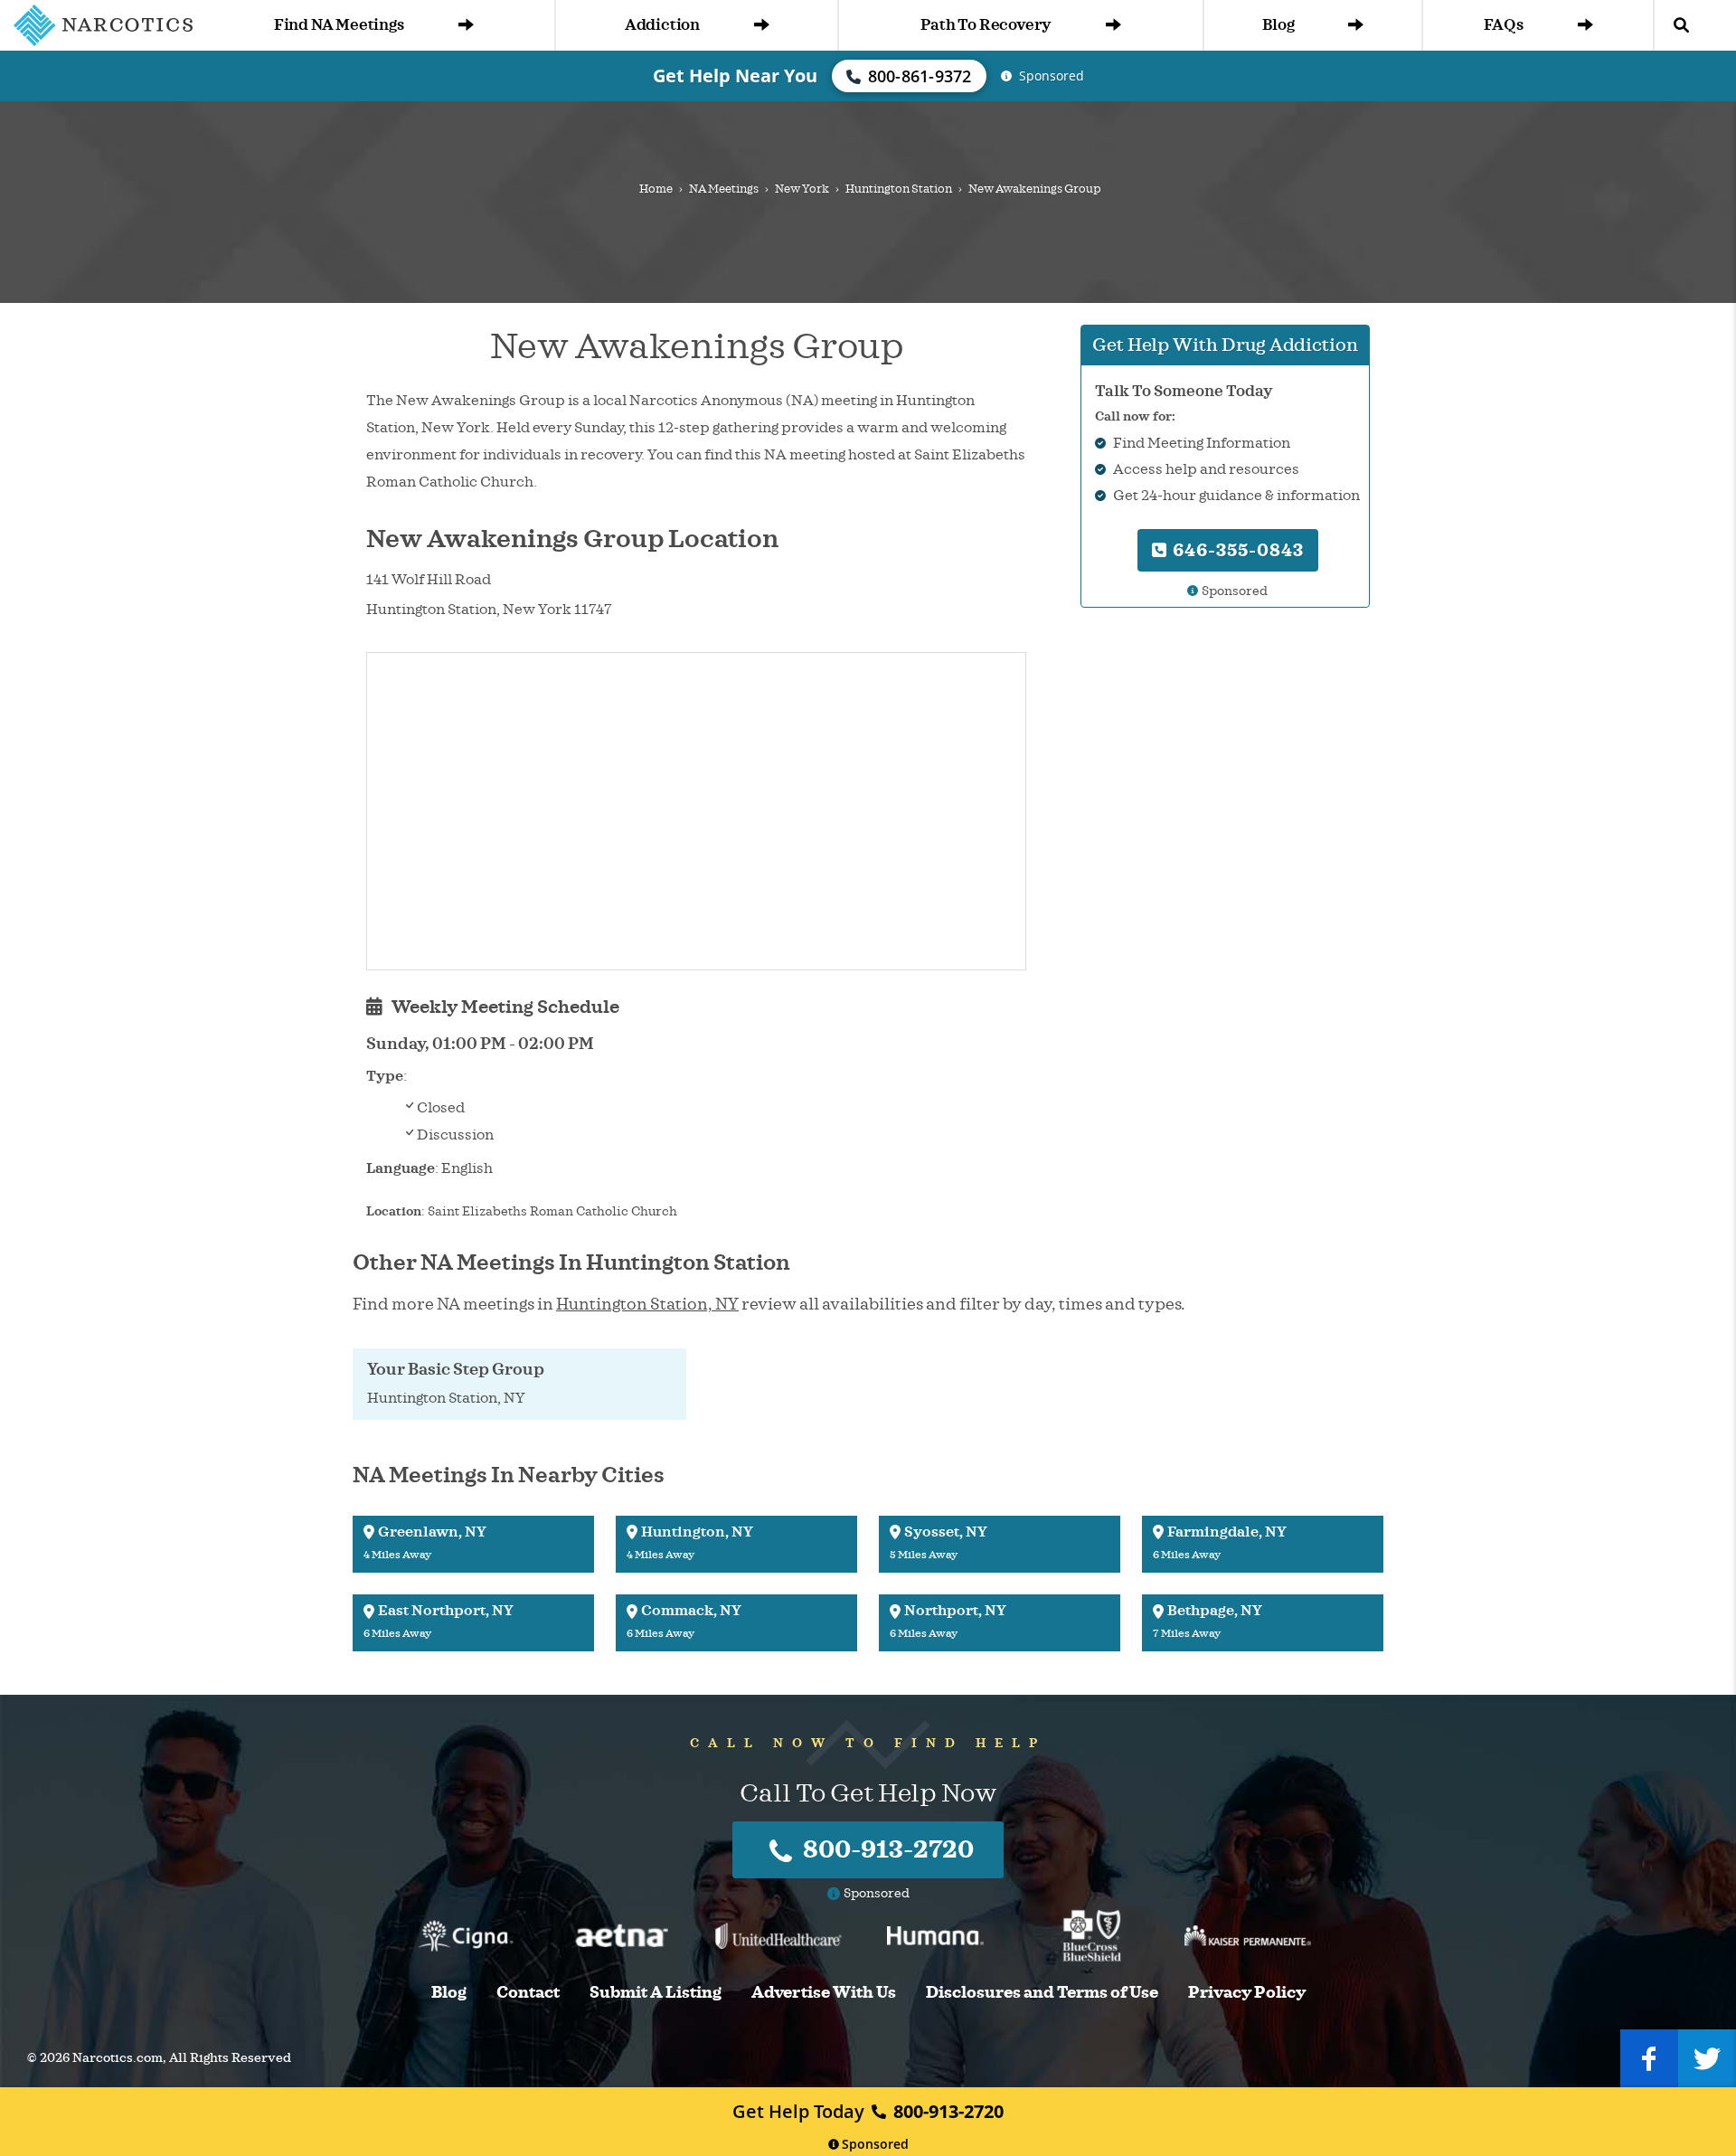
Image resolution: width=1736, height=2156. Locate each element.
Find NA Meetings (339, 25)
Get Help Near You (735, 76)
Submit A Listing (656, 1993)
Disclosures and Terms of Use (1042, 1993)
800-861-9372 (920, 76)
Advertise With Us (824, 1993)
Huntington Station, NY (647, 1304)
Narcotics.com (118, 2058)
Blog (1278, 25)
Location (394, 1211)
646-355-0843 (1236, 550)
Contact (528, 1993)
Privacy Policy (1247, 1993)
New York (802, 189)
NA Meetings (724, 189)
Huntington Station (899, 189)
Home (656, 189)
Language (401, 1168)
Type (385, 1076)
